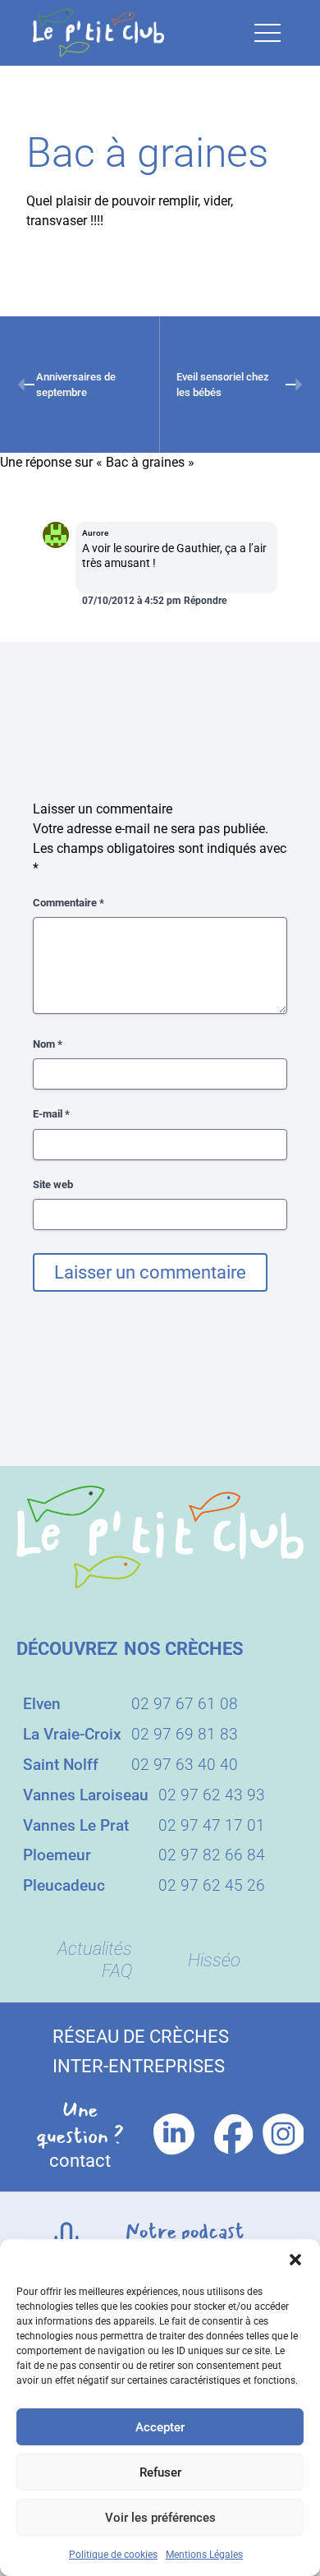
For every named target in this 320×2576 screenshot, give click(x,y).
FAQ (117, 1971)
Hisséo (214, 1960)
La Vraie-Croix (72, 1734)
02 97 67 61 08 (185, 1704)
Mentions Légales (204, 2555)
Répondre (205, 601)
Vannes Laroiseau (86, 1795)
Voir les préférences (160, 2518)
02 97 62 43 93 (212, 1795)
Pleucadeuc (64, 1885)
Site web (53, 1184)
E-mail (51, 1114)
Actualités (95, 1949)
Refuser (160, 2472)
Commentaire (69, 903)
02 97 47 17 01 (212, 1825)
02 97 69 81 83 (185, 1734)
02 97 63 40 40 (185, 1765)
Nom (48, 1044)
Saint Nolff (61, 1765)
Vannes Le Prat (76, 1825)
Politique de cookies (113, 2555)
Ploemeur (57, 1855)
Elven (42, 1704)
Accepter (160, 2427)
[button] (295, 2260)
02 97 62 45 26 (212, 1885)
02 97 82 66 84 (212, 1855)
